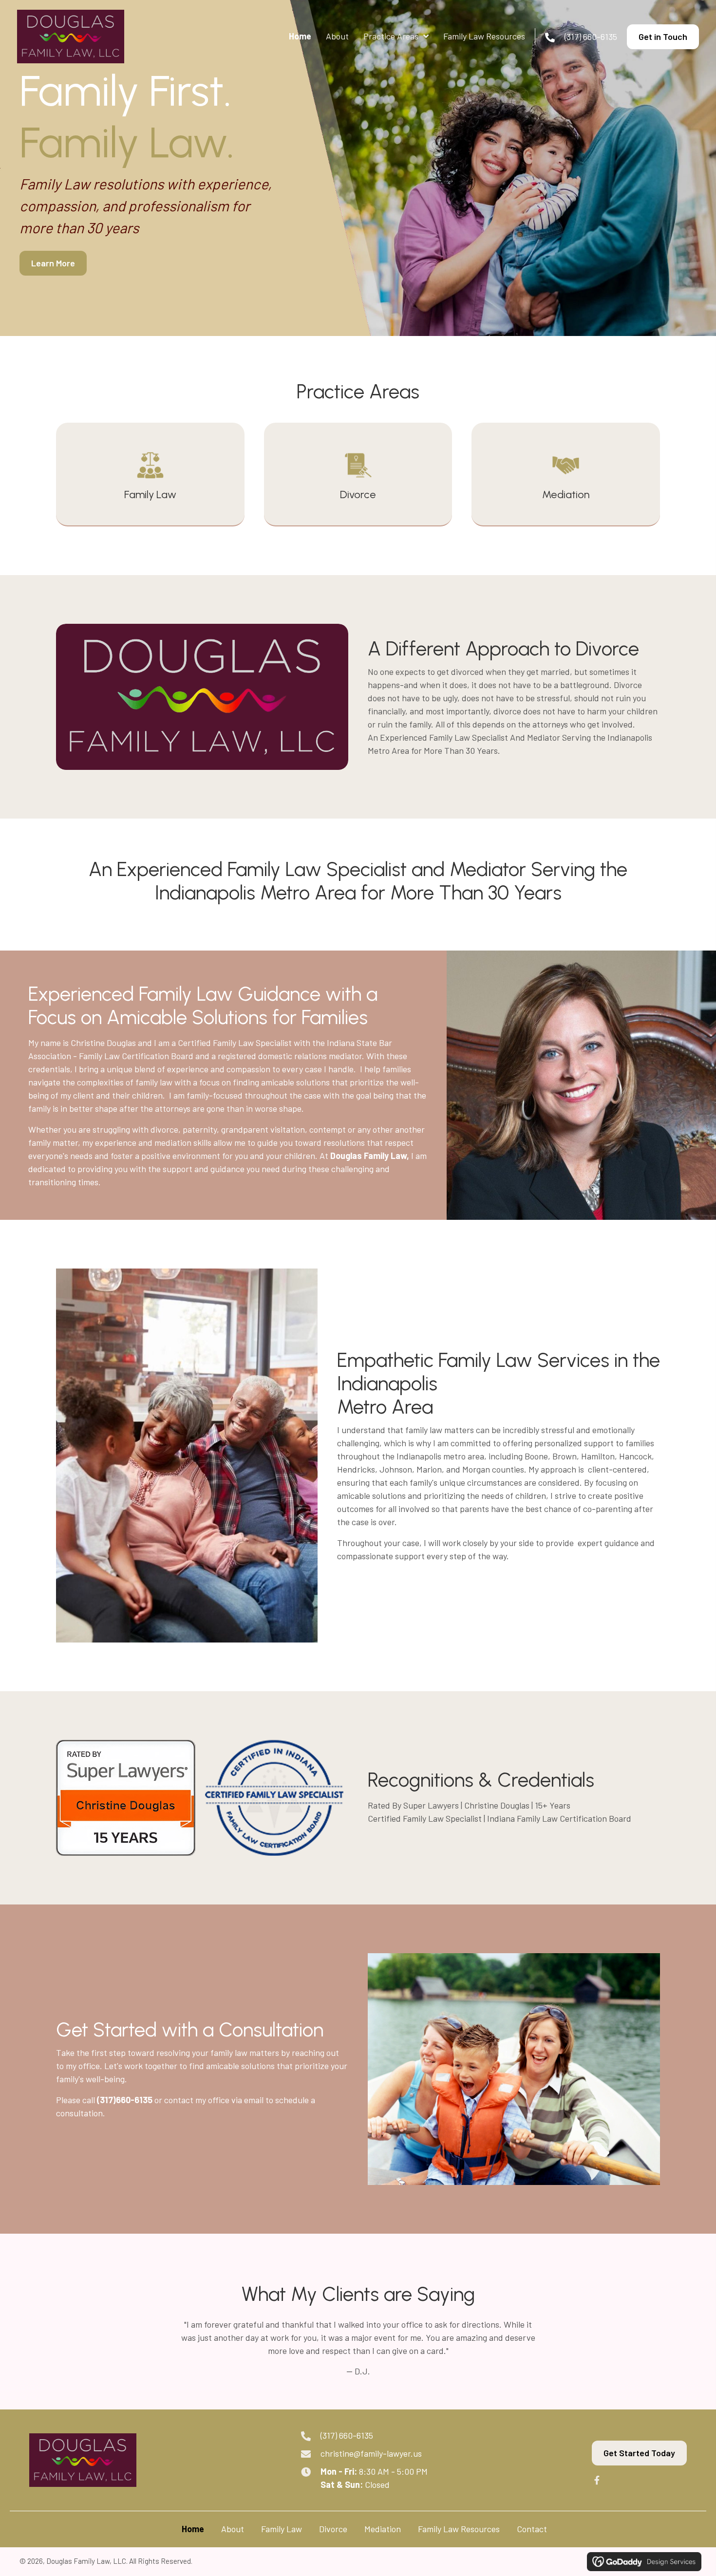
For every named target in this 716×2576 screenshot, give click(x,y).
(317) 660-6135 (591, 37)
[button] (597, 2480)
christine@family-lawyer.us (371, 2453)
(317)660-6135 (125, 2100)
